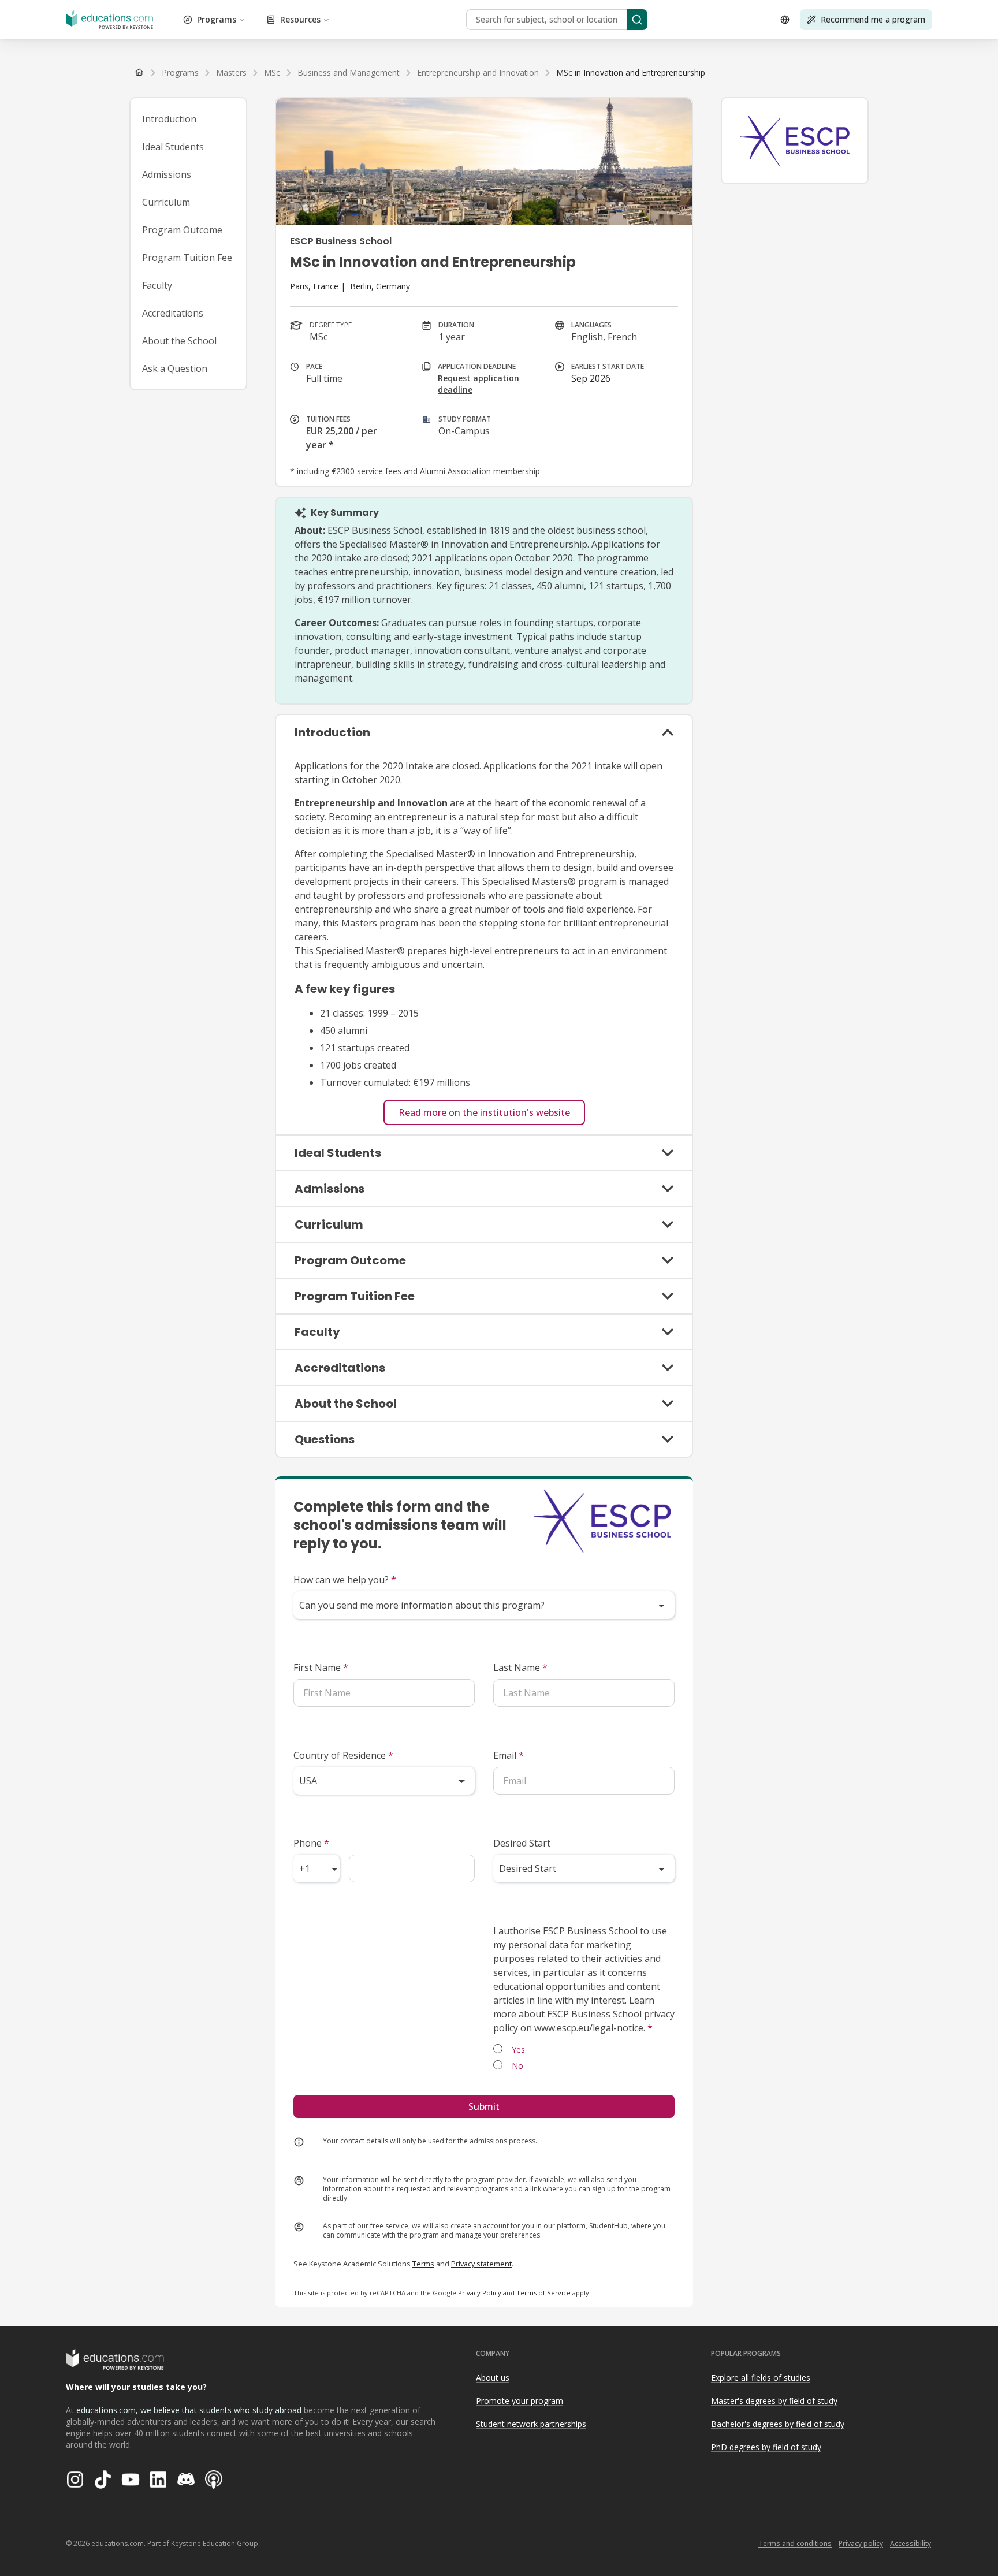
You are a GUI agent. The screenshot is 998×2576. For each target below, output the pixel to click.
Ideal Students (173, 147)
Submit (484, 2106)
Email (509, 1755)
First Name (321, 1667)
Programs (217, 19)
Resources (300, 19)
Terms (423, 2264)
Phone (311, 1843)
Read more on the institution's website (484, 1112)
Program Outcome (182, 230)
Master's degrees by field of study (774, 2401)
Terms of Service (543, 2293)
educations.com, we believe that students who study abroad (189, 2410)
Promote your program (520, 2401)
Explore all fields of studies (761, 2378)
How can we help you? (345, 1580)
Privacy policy (861, 2543)
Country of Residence (343, 1755)
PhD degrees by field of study (766, 2447)
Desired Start (522, 1843)
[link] (631, 73)
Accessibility (911, 2543)
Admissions (167, 174)
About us (493, 2378)
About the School (179, 341)
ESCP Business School (341, 241)
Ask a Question (175, 368)
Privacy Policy (480, 2293)
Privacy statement (481, 2264)
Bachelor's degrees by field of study (778, 2424)
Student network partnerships (531, 2424)
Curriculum (166, 202)
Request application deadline (478, 384)
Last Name (520, 1667)
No (517, 2066)
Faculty (157, 285)
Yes (518, 2050)
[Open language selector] (785, 20)
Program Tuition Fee (187, 258)
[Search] (637, 20)
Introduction (169, 119)
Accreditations (173, 313)
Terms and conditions (795, 2543)
